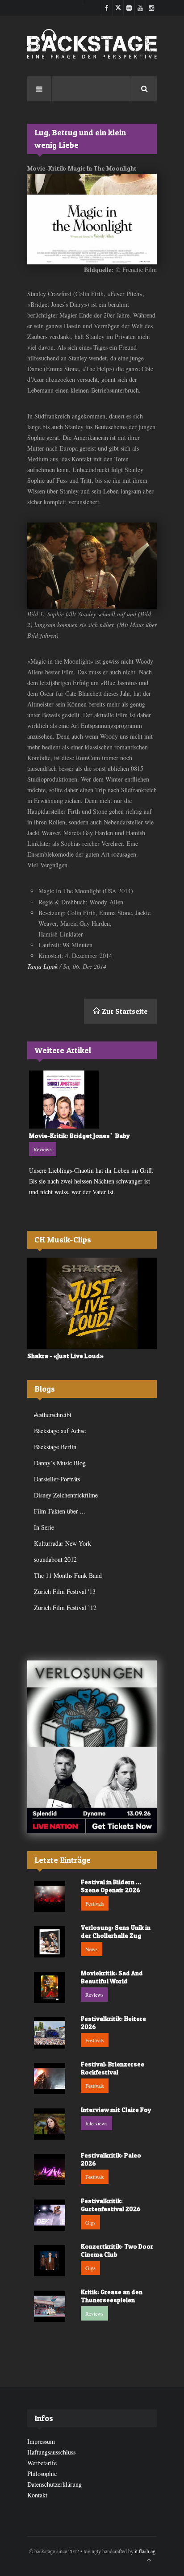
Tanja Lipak (42, 966)
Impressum (41, 2441)
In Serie (44, 1527)
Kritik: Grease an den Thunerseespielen (112, 2296)
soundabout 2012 (55, 1559)
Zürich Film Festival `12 (65, 1608)
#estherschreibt (53, 1415)
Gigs (90, 2222)
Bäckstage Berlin (55, 1447)
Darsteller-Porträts (57, 1479)
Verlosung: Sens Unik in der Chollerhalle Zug (116, 1931)
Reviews (43, 1149)
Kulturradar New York (63, 1543)
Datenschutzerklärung (54, 2484)
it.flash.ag (145, 2551)
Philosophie (42, 2474)
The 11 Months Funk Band (68, 1575)
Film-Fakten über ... (60, 1511)
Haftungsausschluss (51, 2452)
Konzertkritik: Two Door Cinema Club (117, 2250)
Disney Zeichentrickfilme (66, 1495)
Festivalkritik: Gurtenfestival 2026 (111, 2205)
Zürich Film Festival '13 (65, 1591)
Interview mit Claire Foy (116, 2110)
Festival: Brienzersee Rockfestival (113, 2068)
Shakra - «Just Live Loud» (65, 1356)
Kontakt (37, 2495)
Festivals (95, 1903)
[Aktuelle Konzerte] (92, 1790)
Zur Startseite (124, 1011)
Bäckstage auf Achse (60, 1431)
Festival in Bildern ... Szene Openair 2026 (111, 1886)
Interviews (96, 2123)
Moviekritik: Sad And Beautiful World (112, 1977)
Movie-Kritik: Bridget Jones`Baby (79, 1135)
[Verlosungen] (92, 1704)
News (92, 1949)
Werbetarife (42, 2463)
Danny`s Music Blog (60, 1463)
